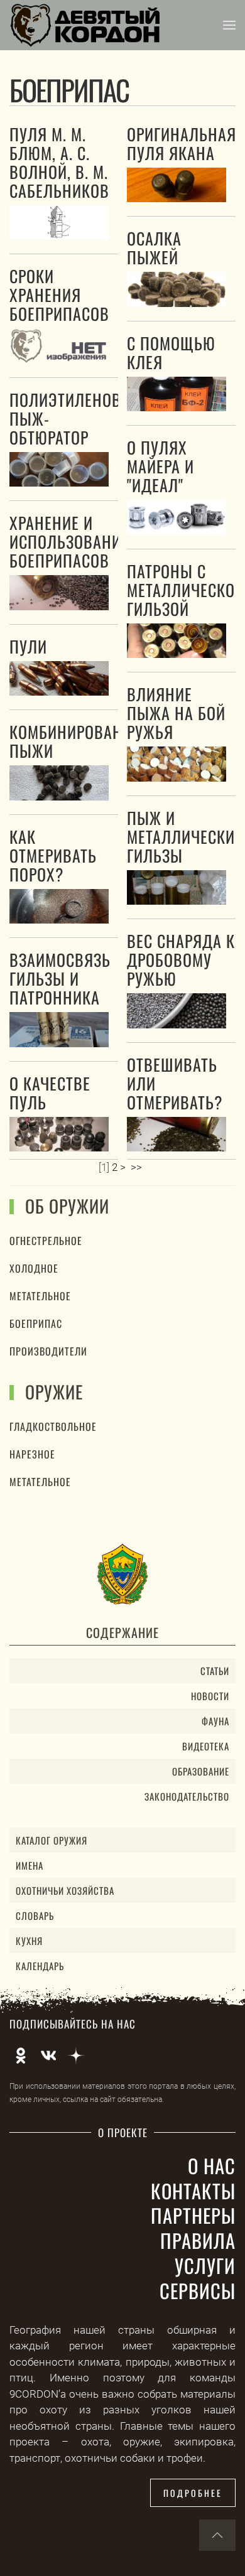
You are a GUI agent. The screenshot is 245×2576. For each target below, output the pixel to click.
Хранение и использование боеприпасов (69, 542)
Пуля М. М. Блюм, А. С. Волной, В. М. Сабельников (59, 162)
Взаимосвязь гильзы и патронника (60, 978)
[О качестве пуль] (59, 1134)
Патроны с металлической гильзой (186, 590)
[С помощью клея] (177, 394)
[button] (229, 25)
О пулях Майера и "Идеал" (161, 466)
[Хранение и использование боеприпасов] (59, 592)
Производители (48, 1351)
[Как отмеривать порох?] (59, 906)
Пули (28, 646)
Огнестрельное (46, 1241)
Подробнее (193, 2493)
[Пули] (59, 678)
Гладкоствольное (53, 1426)
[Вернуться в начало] (85, 25)
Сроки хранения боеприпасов (59, 295)
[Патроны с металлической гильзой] (177, 641)
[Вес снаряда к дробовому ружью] (177, 1010)
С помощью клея (171, 353)
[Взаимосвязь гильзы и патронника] (59, 1029)
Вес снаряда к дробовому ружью (181, 960)
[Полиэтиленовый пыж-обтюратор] (59, 469)
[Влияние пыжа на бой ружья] (177, 764)
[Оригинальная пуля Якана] (177, 185)
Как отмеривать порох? (53, 855)
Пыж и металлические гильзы (185, 837)
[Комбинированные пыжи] (59, 783)
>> (138, 1167)
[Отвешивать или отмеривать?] (177, 1134)
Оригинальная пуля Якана (182, 143)
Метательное (40, 1296)
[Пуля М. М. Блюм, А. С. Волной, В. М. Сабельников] (59, 223)
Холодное (34, 1268)
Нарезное (32, 1454)
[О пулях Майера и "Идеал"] (177, 517)
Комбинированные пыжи (81, 741)
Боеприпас (36, 1323)
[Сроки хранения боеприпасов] (59, 346)
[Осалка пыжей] (177, 289)
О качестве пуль (50, 1093)
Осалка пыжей (154, 248)
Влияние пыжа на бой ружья (176, 713)
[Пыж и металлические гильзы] (177, 887)
